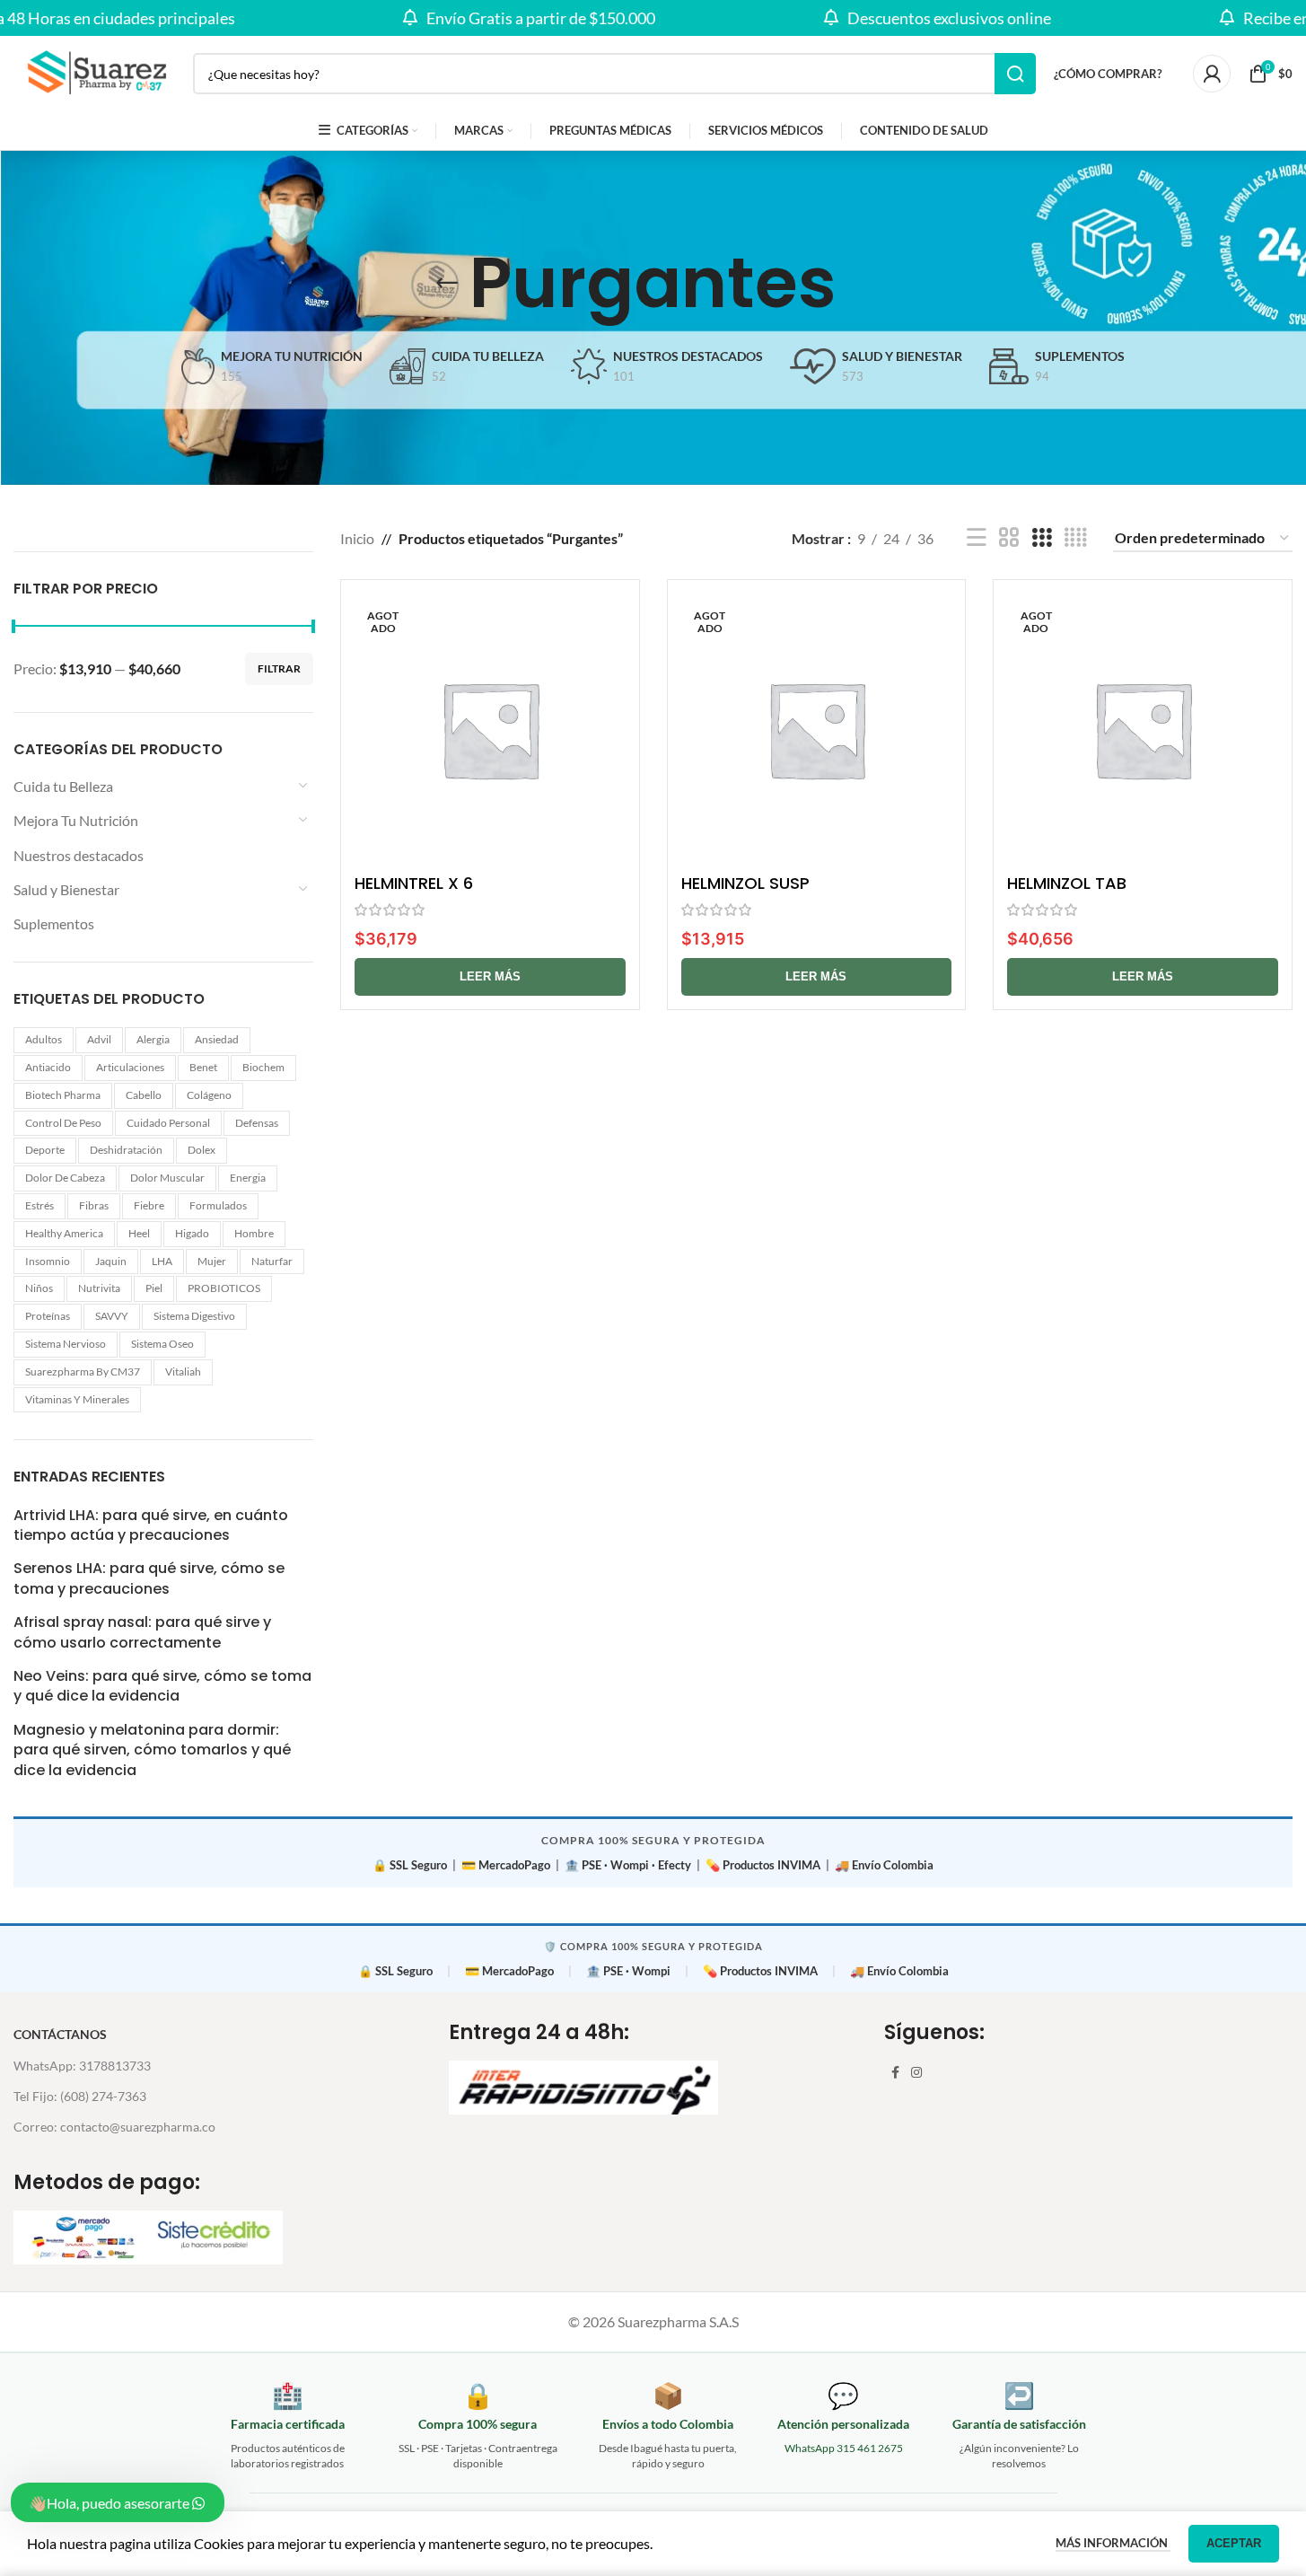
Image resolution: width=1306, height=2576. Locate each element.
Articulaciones (130, 1067)
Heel (139, 1233)
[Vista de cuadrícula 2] (1009, 538)
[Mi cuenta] (1212, 74)
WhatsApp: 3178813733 (82, 2066)
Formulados (218, 1205)
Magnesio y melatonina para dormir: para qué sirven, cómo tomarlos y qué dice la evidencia (152, 1750)
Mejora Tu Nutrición (76, 820)
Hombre (254, 1233)
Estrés (39, 1205)
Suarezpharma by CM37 (83, 1372)
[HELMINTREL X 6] (490, 729)
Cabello (144, 1095)
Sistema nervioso (66, 1344)
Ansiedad (217, 1039)
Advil (99, 1039)
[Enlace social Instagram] (916, 2073)
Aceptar (1234, 2543)
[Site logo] (94, 71)
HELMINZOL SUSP (745, 883)
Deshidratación (126, 1150)
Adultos (44, 1039)
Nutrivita (99, 1288)
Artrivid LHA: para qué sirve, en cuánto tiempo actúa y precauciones (151, 1525)
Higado (192, 1233)
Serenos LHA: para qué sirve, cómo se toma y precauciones (149, 1578)
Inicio (357, 538)
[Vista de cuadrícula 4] (1075, 538)
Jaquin (111, 1261)
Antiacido (48, 1067)
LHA (162, 1261)
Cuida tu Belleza (63, 786)
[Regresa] (447, 283)
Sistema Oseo (162, 1344)
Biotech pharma (63, 1095)
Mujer (212, 1261)
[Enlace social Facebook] (895, 2073)
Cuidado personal (168, 1123)
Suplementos (54, 923)
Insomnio (48, 1261)
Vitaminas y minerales (77, 1399)
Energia (248, 1178)
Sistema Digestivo (194, 1316)
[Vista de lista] (977, 538)
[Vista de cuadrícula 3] (1042, 538)
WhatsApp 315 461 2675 (844, 2448)
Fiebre (149, 1205)
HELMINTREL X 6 (414, 883)
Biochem (263, 1067)
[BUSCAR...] (1015, 74)
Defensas (257, 1123)
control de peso (63, 1123)
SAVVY (112, 1316)
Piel (154, 1288)
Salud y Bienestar (66, 889)
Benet (203, 1067)
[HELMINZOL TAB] (1143, 729)
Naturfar (272, 1261)
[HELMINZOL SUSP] (817, 729)
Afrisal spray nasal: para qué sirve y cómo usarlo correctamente (142, 1632)
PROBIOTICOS (224, 1288)
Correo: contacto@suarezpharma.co (114, 2127)
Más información (1113, 2543)
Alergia (153, 1039)
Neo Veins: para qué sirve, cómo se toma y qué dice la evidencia (162, 1686)
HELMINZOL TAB (1067, 883)
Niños (39, 1288)
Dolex (202, 1150)
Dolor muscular (167, 1178)
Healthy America (64, 1233)
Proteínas (48, 1316)
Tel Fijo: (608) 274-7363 (80, 2096)
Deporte (45, 1150)
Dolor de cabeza (65, 1178)
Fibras (94, 1205)
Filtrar (279, 668)
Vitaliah (183, 1372)
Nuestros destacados (79, 855)
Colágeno (209, 1095)
